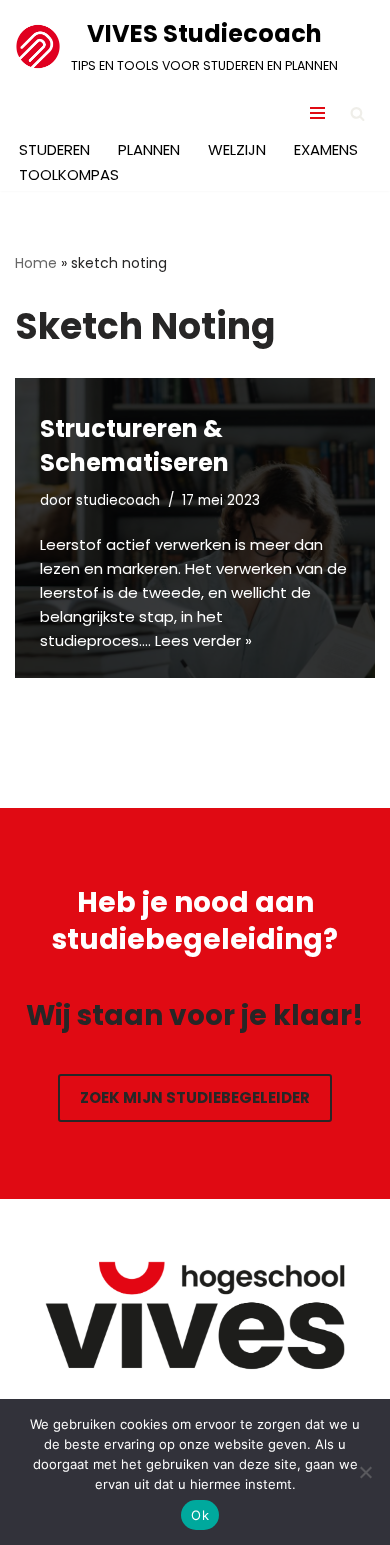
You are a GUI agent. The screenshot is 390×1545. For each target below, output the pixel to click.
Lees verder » (203, 640)
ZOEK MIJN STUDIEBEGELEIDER (195, 1097)
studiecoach (118, 500)
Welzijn (237, 149)
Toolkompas (69, 174)
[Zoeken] (357, 113)
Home (36, 263)
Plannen (149, 149)
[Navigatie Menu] (317, 113)
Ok (200, 1515)
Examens (326, 149)
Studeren (54, 149)
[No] (365, 1472)
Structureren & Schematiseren (134, 445)
